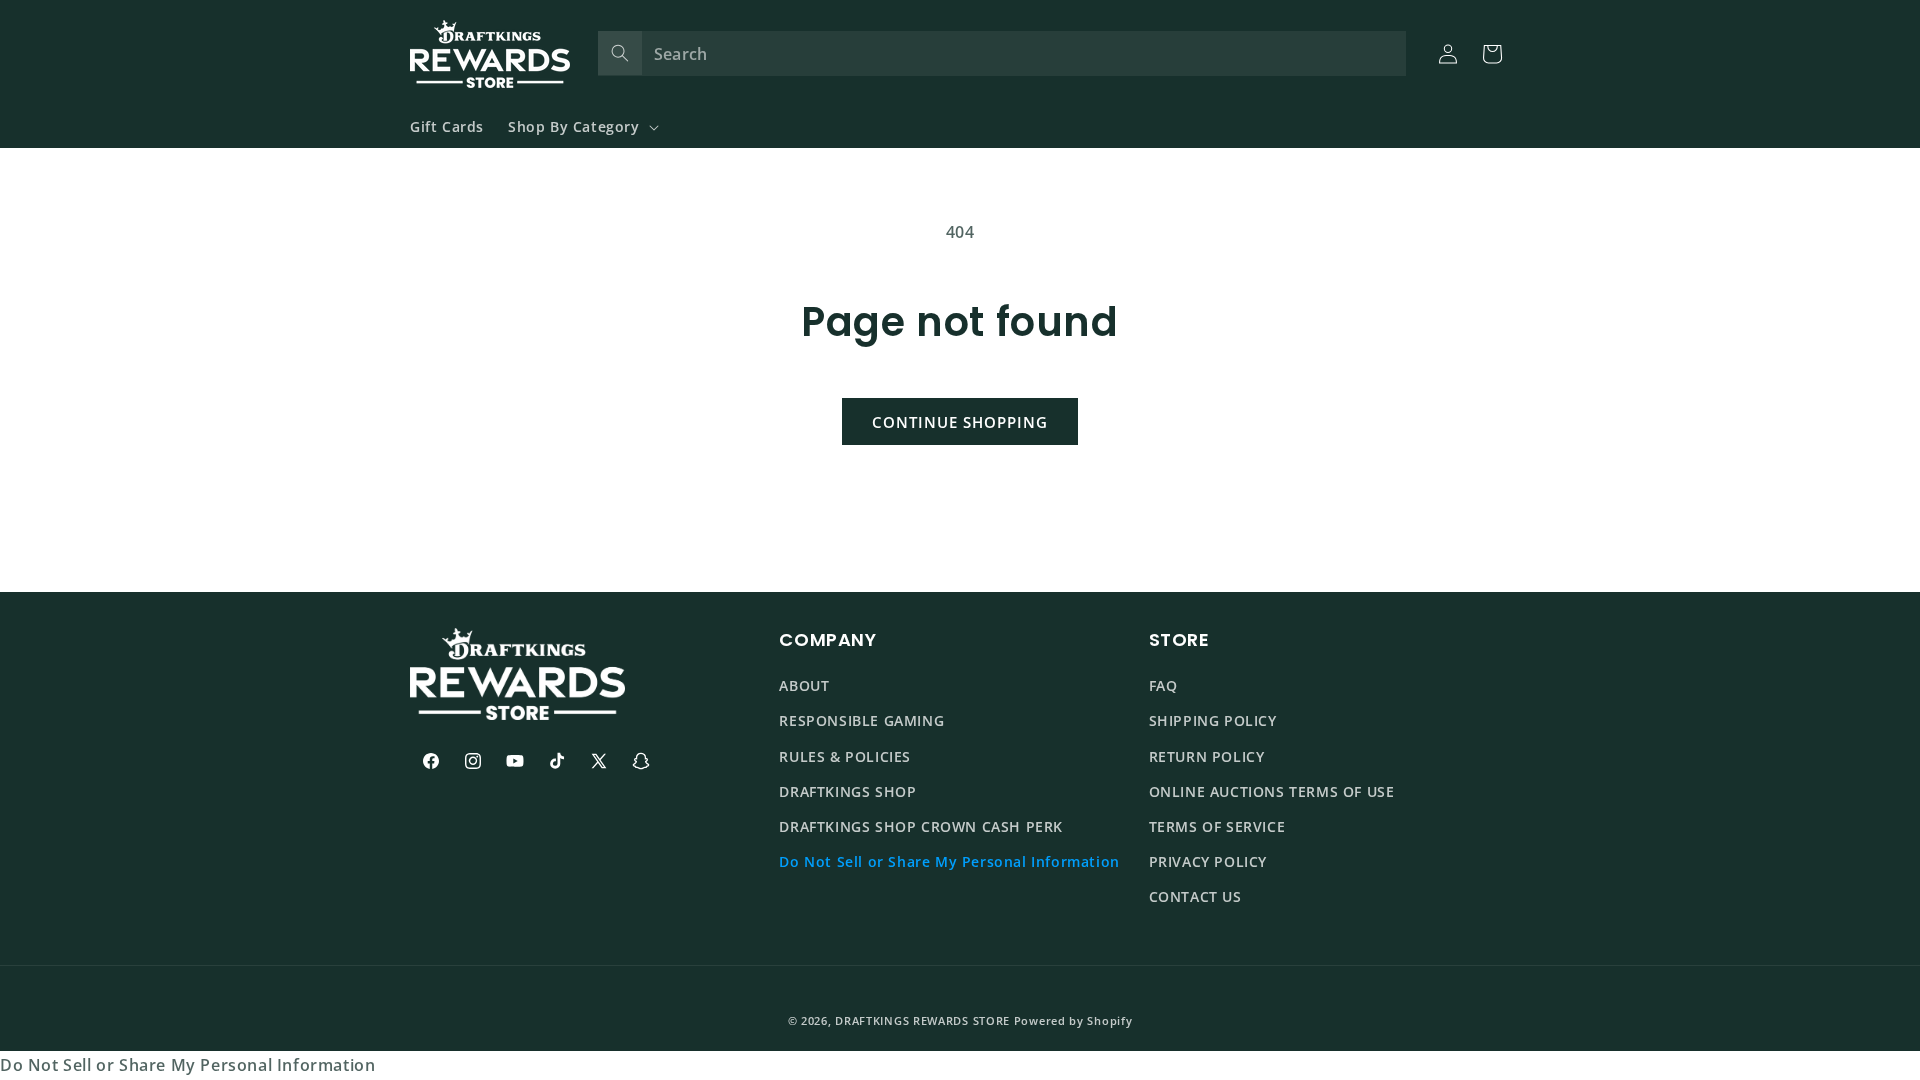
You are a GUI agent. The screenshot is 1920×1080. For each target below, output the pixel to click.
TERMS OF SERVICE (1217, 826)
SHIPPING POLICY (1213, 721)
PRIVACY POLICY (1208, 861)
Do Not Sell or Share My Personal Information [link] (187, 1065)
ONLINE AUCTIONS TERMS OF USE (1272, 791)
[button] (581, 127)
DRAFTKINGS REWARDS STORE (922, 1020)
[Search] (620, 53)
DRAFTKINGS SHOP (847, 791)
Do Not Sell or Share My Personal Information (949, 861)
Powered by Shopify (1073, 1020)
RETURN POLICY (1207, 756)
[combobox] (1002, 53)
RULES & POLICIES (845, 756)
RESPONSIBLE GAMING (861, 721)
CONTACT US (1195, 897)
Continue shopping (960, 422)
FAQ (1163, 686)
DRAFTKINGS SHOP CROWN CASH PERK (921, 826)
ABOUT (804, 686)
